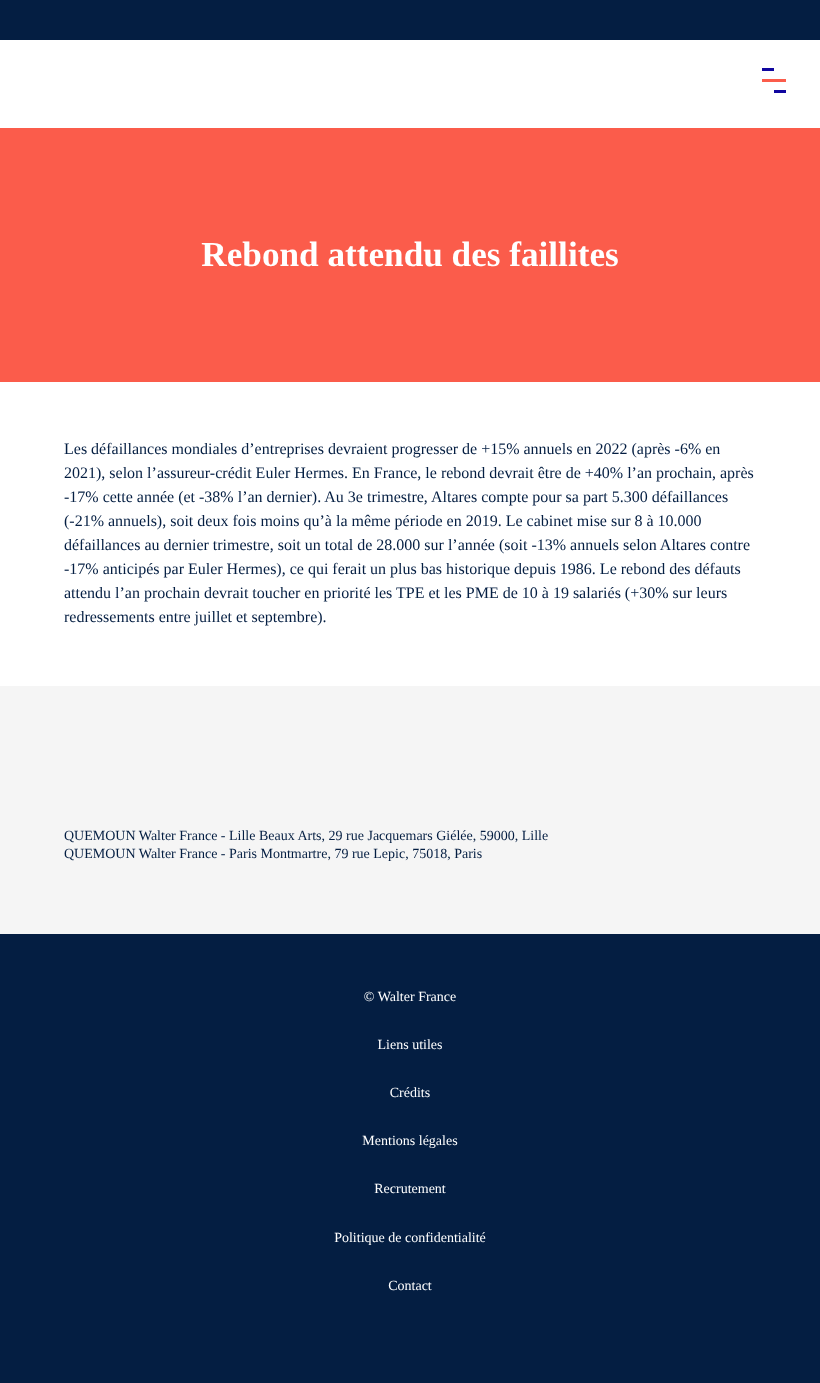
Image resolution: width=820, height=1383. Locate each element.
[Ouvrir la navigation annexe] (32, 20)
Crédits (410, 1093)
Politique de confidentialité (410, 1238)
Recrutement (410, 1189)
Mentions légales (409, 1141)
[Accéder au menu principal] (774, 80)
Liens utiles (410, 1045)
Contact (410, 1286)
